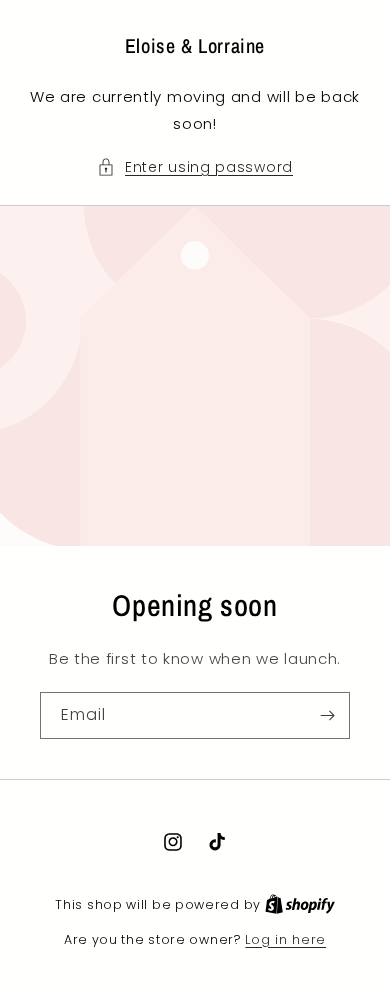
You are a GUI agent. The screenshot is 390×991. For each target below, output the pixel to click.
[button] (195, 167)
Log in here (285, 939)
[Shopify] (300, 904)
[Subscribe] (327, 715)
